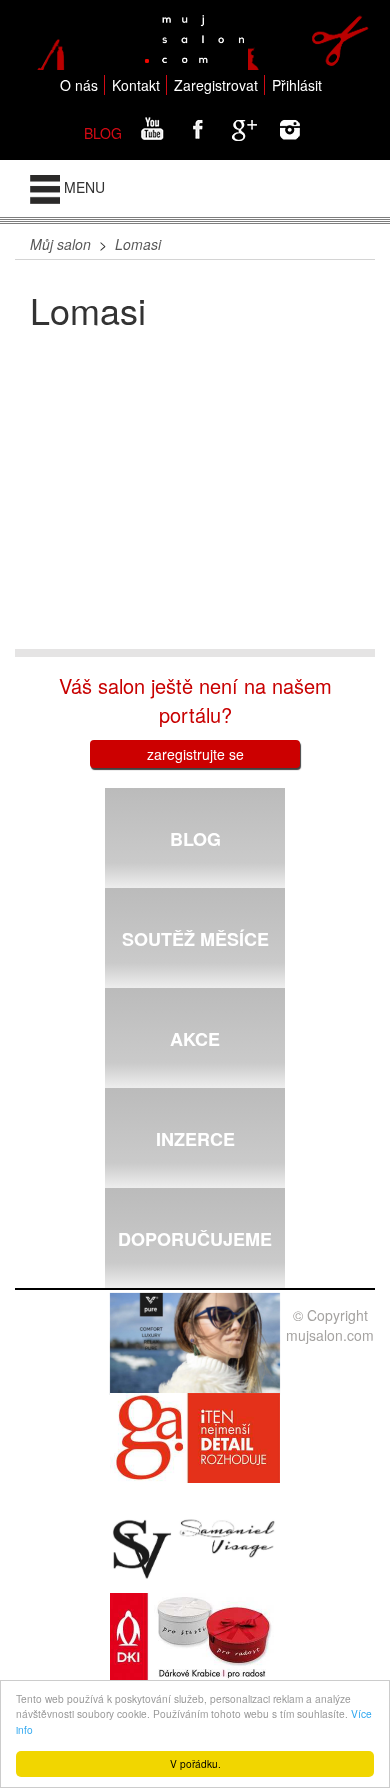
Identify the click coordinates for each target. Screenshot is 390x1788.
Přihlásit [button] (297, 85)
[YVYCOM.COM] (195, 1344)
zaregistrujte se (195, 754)
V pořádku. (195, 1763)
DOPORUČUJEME (195, 1239)
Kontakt (136, 85)
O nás (79, 85)
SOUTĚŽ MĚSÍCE (195, 939)
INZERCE (195, 1139)
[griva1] (195, 1438)
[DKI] (195, 1638)
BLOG (103, 133)
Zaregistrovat (216, 85)
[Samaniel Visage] (195, 1549)
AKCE (195, 1039)
